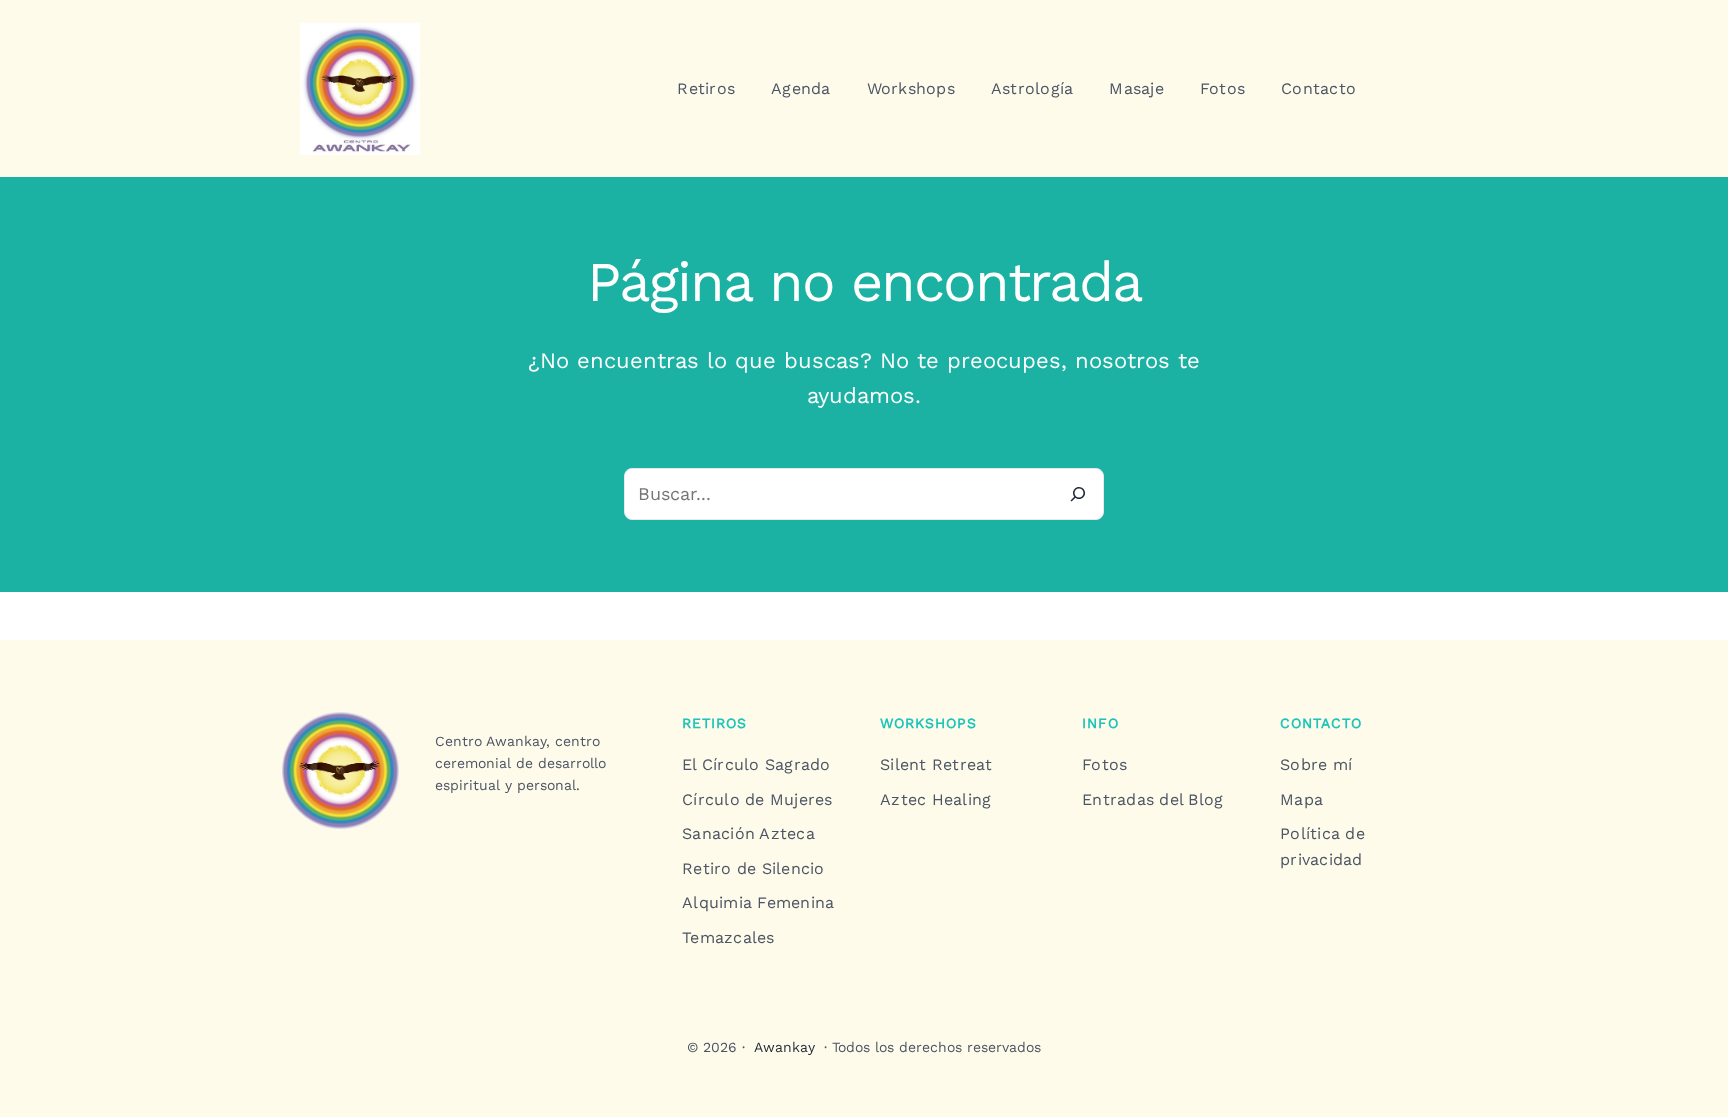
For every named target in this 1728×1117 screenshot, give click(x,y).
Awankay (784, 1047)
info (1100, 723)
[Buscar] (1078, 494)
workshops (928, 723)
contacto (1321, 723)
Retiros (714, 723)
